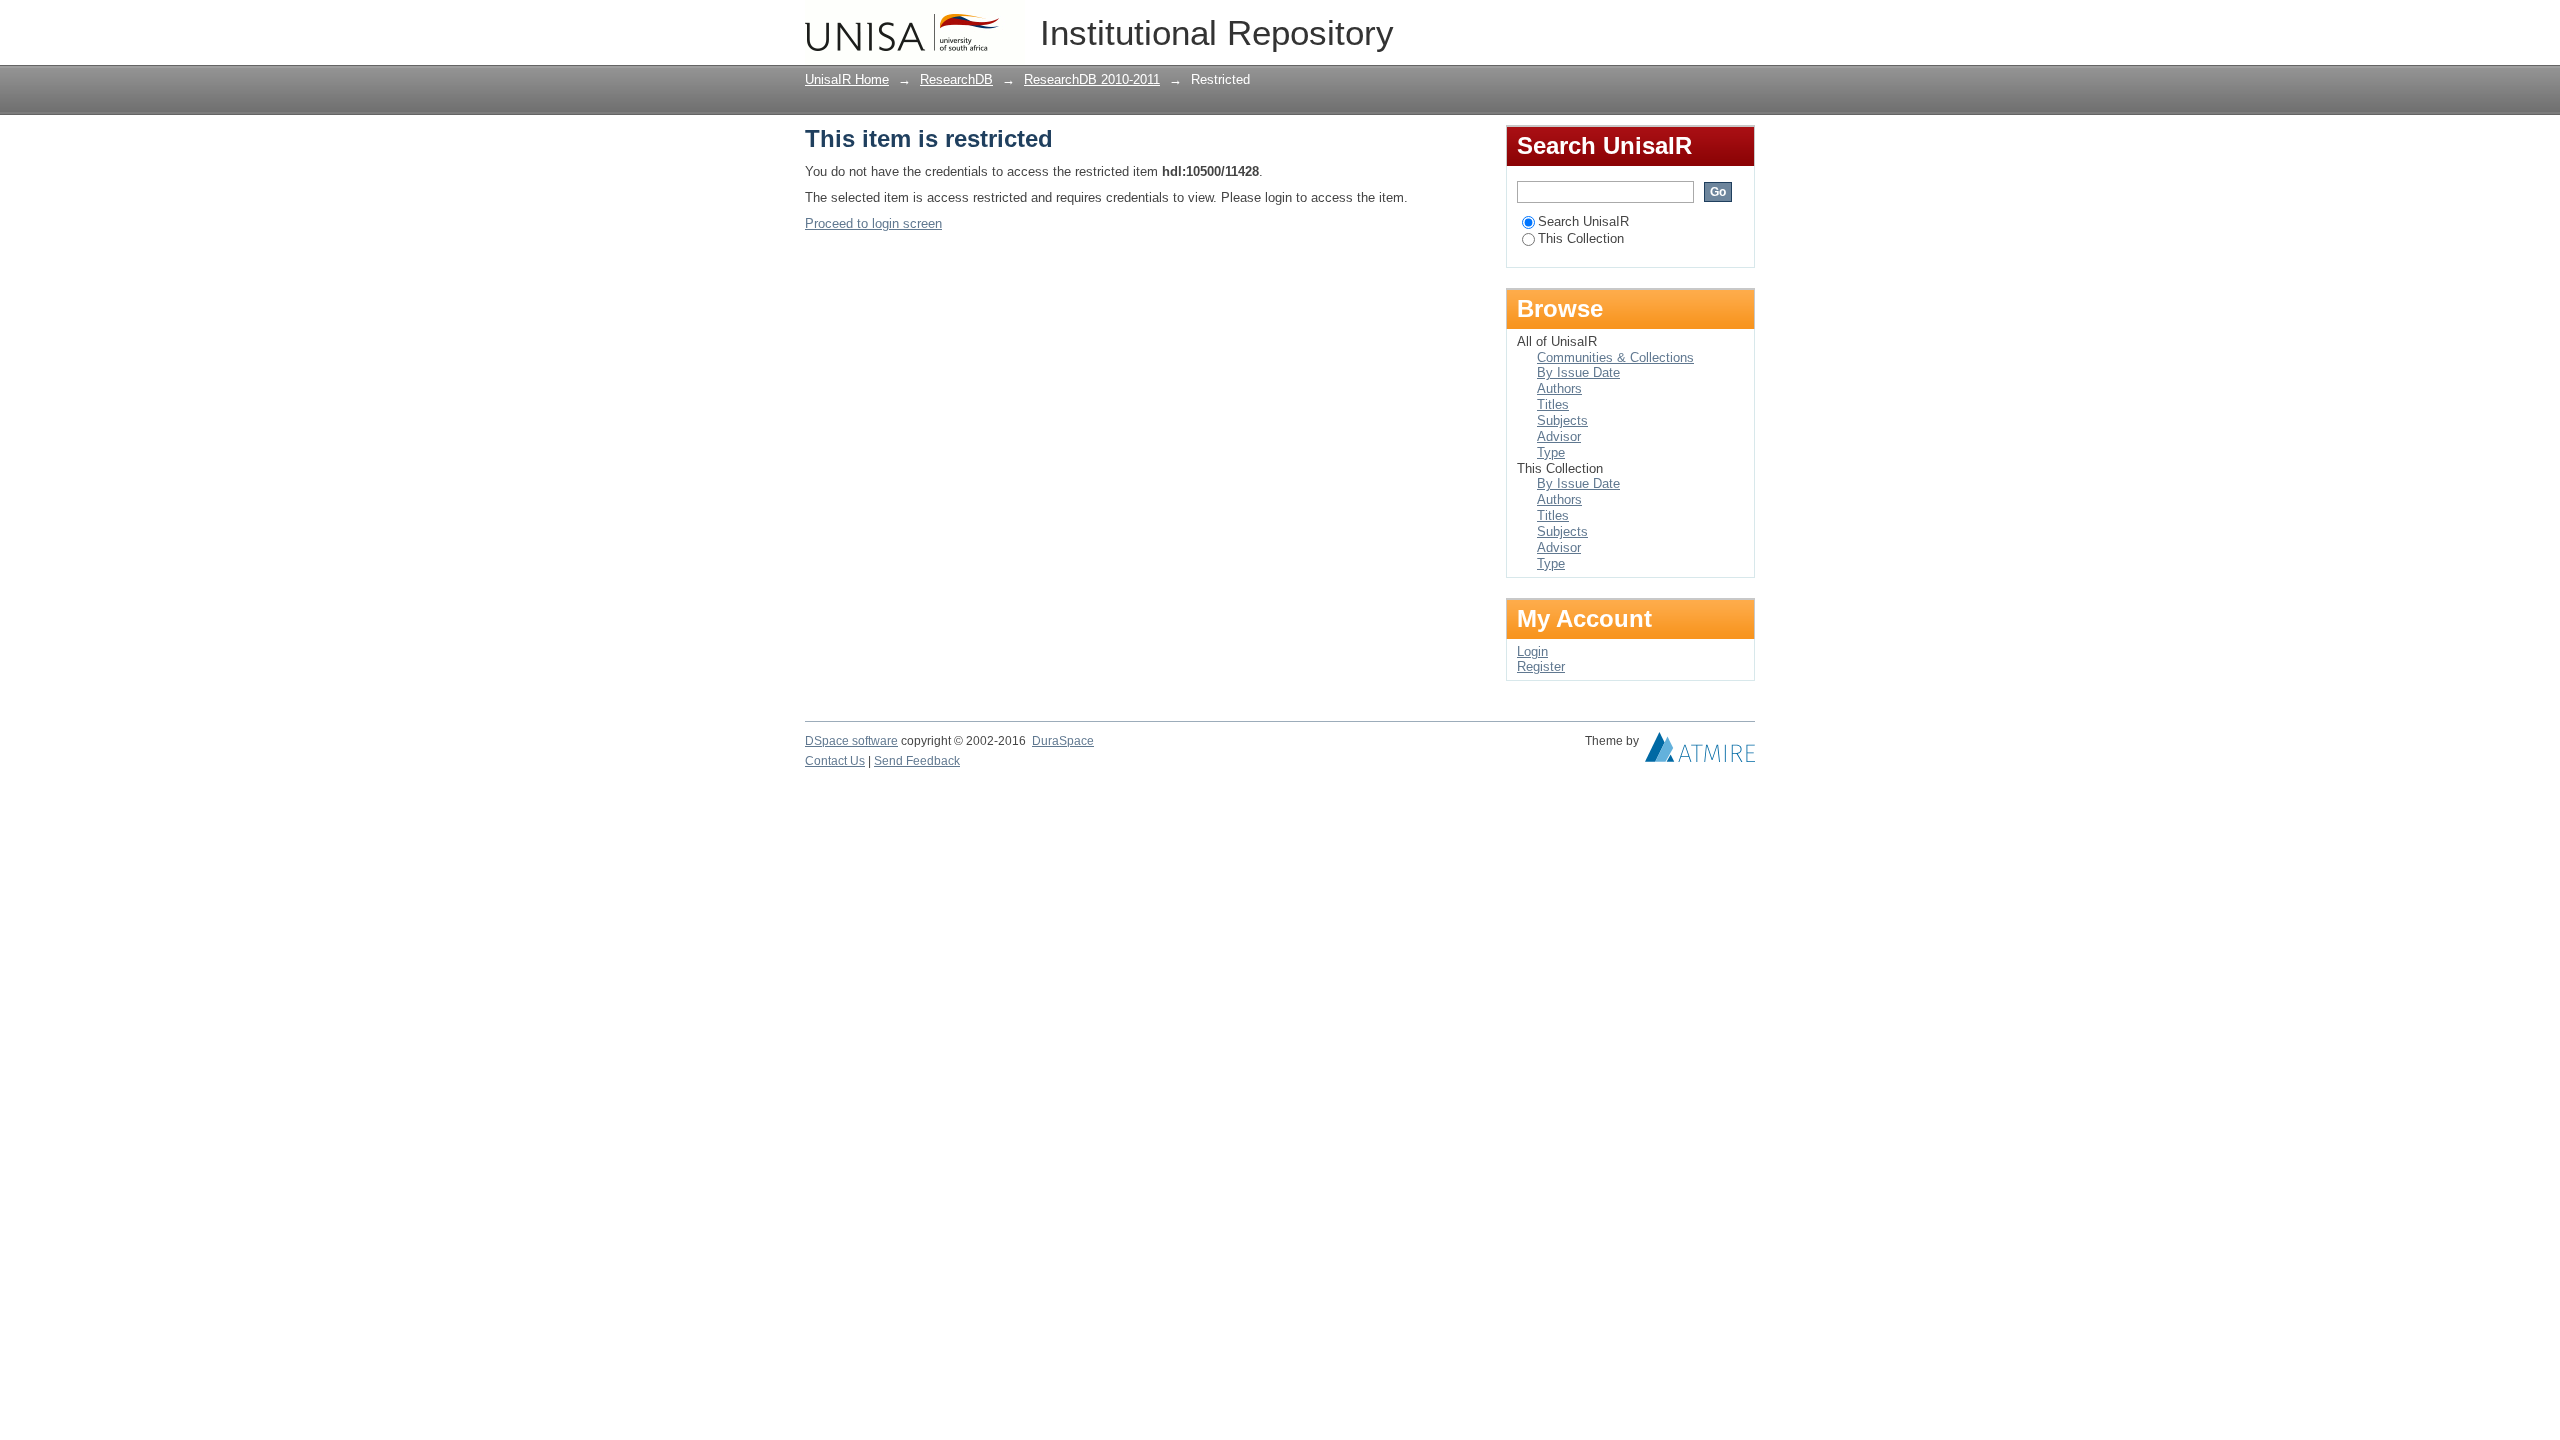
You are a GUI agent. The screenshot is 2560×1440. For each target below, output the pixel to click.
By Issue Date (1578, 372)
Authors (1559, 388)
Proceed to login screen (873, 223)
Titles (1553, 404)
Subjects (1562, 420)
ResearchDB (956, 79)
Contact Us (835, 761)
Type (1551, 452)
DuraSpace (1063, 741)
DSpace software (851, 741)
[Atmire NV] (1700, 752)
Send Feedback (917, 761)
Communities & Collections (1615, 357)
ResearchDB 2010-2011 (1092, 79)
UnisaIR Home (847, 79)
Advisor (1559, 436)
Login (1739, 24)
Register (1541, 666)
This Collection (1581, 238)
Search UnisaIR (1583, 221)
